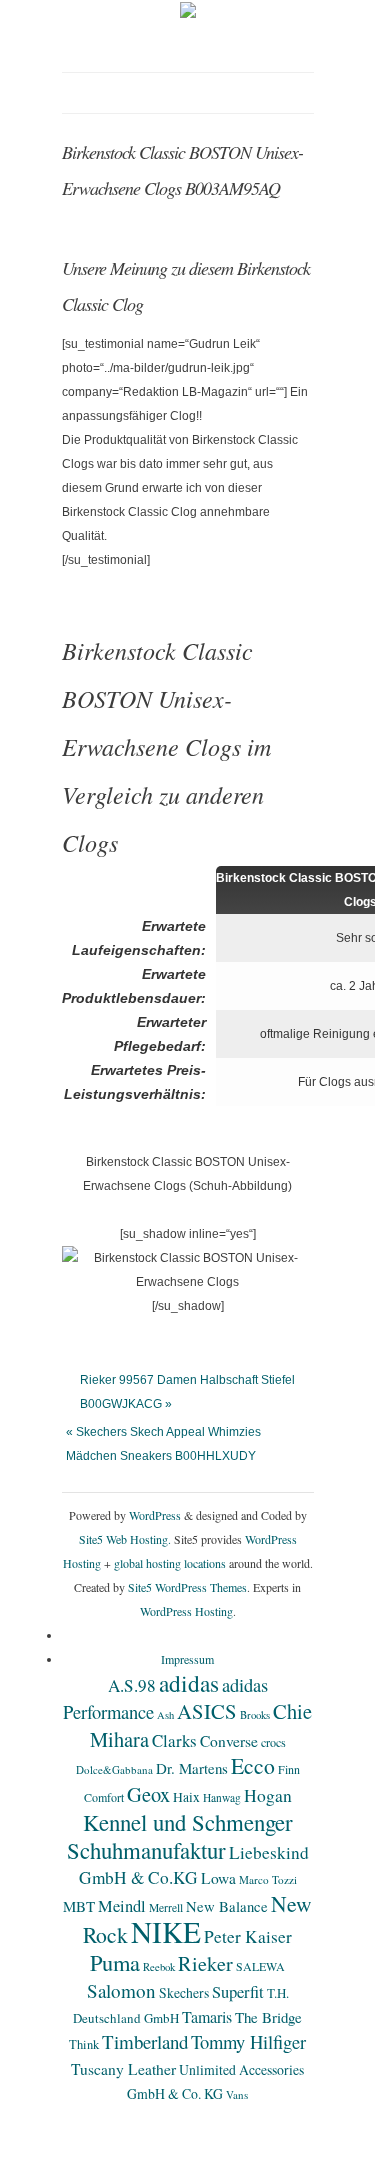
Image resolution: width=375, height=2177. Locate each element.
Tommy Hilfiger (248, 2041)
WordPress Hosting (186, 1611)
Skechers (184, 1992)
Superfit (238, 1992)
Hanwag (222, 1797)
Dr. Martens (192, 1768)
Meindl (122, 1906)
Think (84, 2044)
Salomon (121, 1990)
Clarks (174, 1740)
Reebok (159, 1967)
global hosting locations (170, 1563)
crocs (273, 1742)
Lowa (218, 1878)
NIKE (166, 1931)
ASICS (207, 1711)
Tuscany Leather (123, 2069)
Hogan (268, 1795)
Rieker (205, 1963)
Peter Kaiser (248, 1936)
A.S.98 (132, 1685)
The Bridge (268, 2017)
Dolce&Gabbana (114, 1769)
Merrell (166, 1907)
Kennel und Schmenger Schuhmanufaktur (180, 1836)
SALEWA (260, 1966)
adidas (189, 1683)
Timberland (145, 2041)
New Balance (227, 1906)
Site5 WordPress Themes (187, 1587)
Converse (229, 1741)
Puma (115, 1962)
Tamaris (207, 2016)
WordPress (155, 1515)
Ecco (253, 1765)
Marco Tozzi (268, 1879)
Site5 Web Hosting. (125, 1539)
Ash (165, 1715)
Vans (237, 2094)
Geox (148, 1794)
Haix (186, 1797)
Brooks (255, 1715)
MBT (79, 1906)
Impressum (187, 1659)
